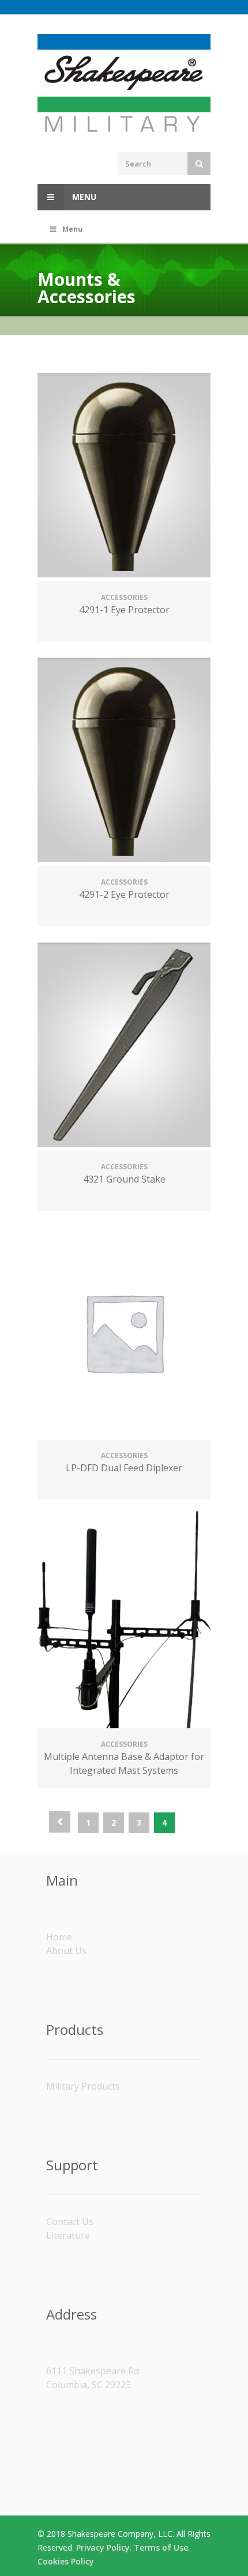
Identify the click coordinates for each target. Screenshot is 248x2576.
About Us (66, 1951)
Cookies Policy (66, 2561)
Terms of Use (161, 2547)
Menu (83, 197)
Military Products (83, 2086)
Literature (68, 2235)
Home (59, 1937)
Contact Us (70, 2222)
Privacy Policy (103, 2547)
